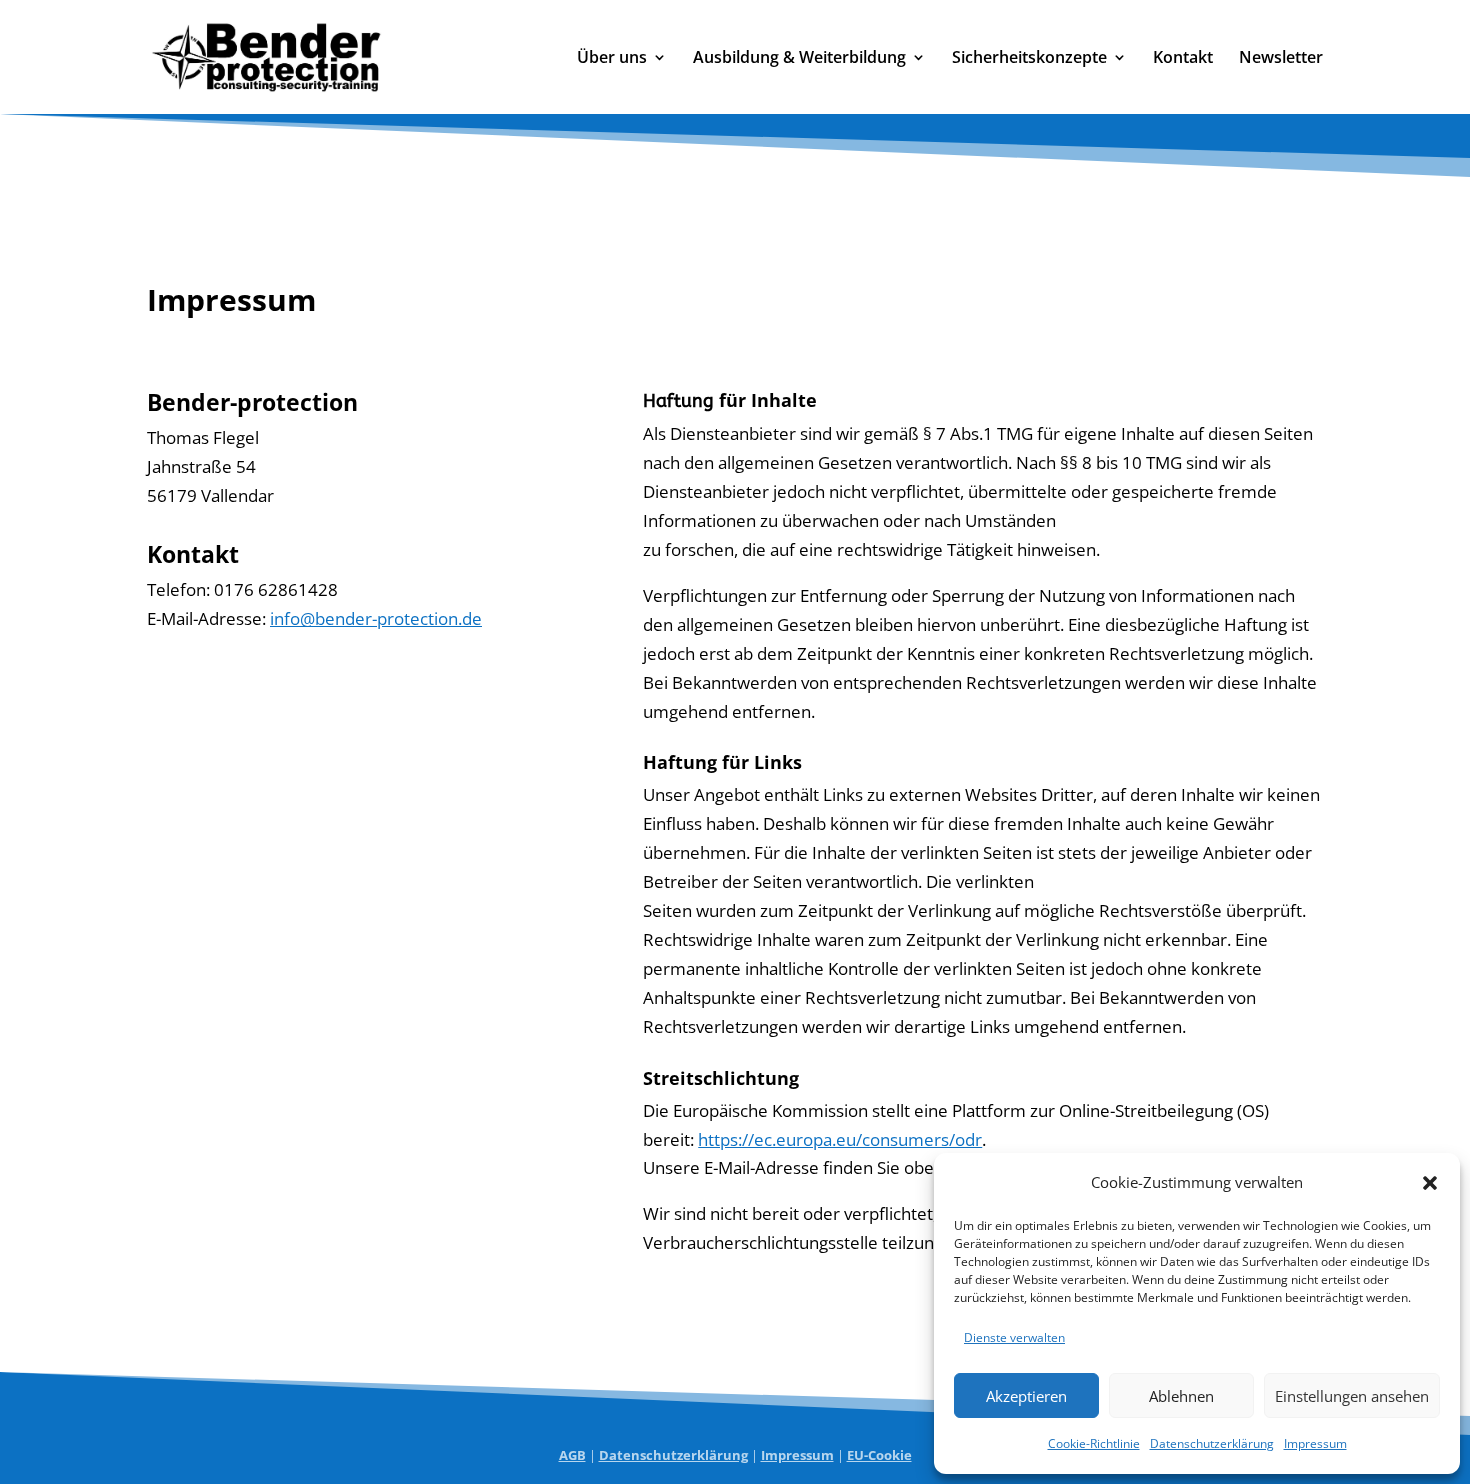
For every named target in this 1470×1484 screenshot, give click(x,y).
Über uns (612, 59)
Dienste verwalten (1014, 1337)
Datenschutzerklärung (1212, 1443)
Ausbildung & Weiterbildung (799, 59)
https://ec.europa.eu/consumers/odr (840, 1139)
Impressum (1315, 1443)
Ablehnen (1181, 1396)
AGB (572, 1455)
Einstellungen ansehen (1352, 1396)
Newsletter (1281, 59)
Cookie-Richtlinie (1094, 1443)
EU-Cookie (879, 1455)
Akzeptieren (1026, 1396)
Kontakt (1183, 59)
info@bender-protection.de (376, 618)
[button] (1430, 1183)
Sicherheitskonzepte (1029, 59)
